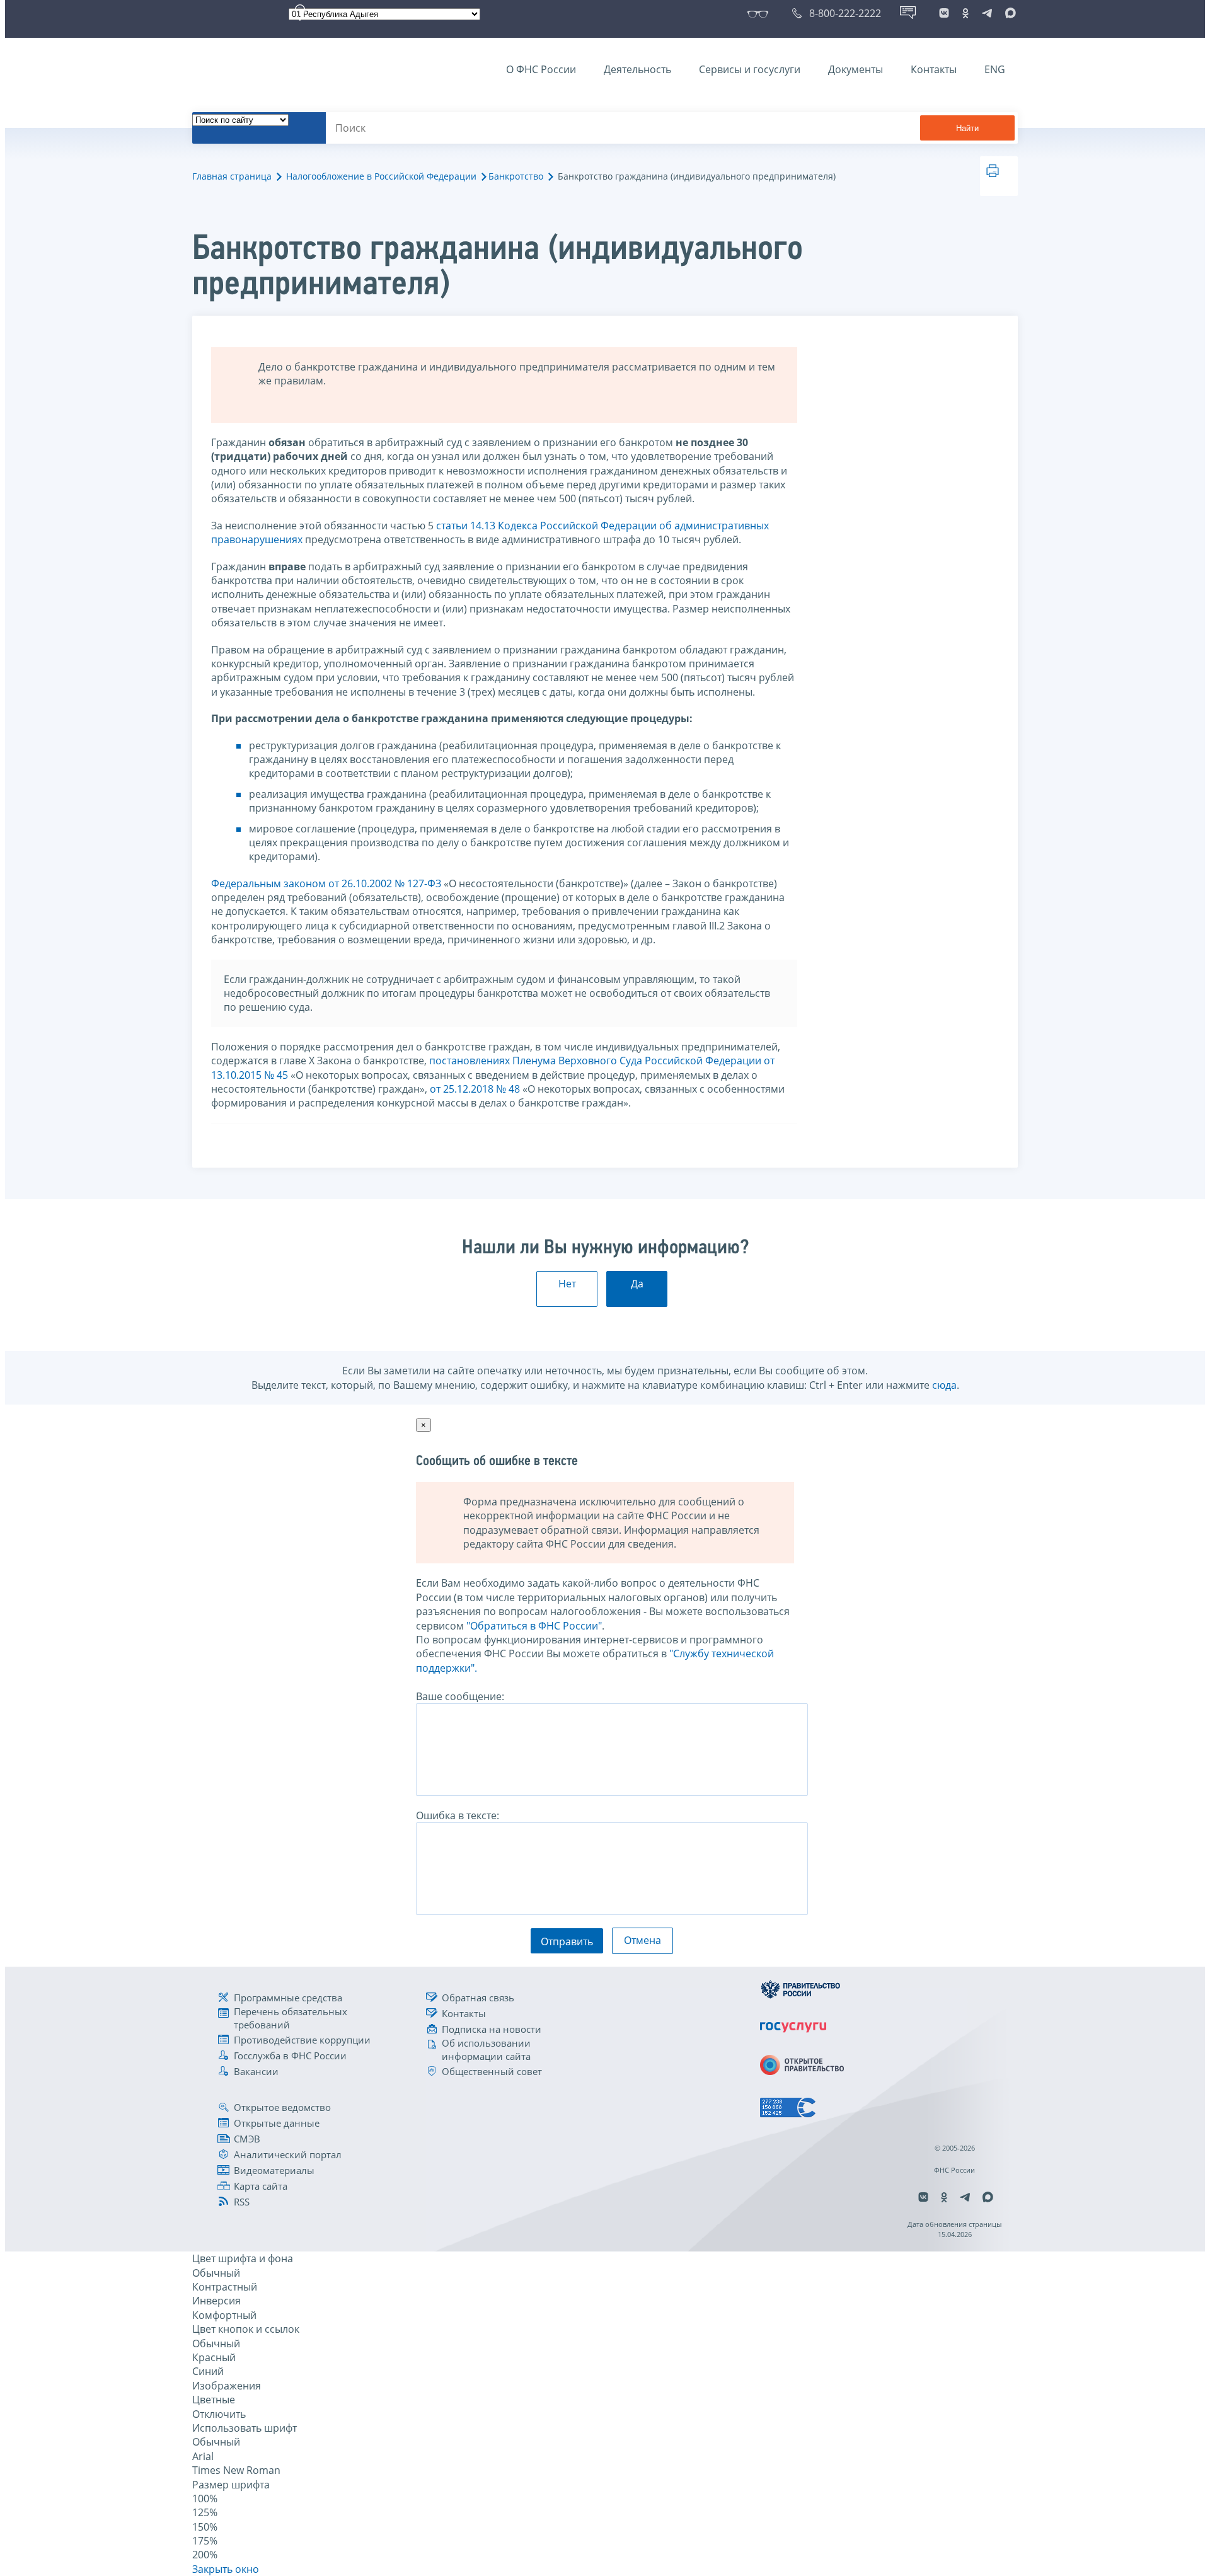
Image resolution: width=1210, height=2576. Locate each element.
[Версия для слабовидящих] (760, 13)
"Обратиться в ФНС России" (534, 1626)
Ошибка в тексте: (458, 1815)
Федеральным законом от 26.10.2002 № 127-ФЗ (326, 883)
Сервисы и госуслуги (750, 69)
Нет (567, 1284)
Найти (967, 128)
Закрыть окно (226, 2569)
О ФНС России (541, 69)
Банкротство (516, 176)
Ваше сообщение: (460, 1696)
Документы (856, 69)
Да (637, 1284)
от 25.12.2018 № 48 (475, 1089)
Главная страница (232, 176)
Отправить (567, 1941)
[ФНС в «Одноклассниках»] (965, 13)
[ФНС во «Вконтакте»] (944, 13)
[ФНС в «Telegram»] (987, 13)
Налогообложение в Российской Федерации (381, 176)
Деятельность (637, 69)
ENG (995, 69)
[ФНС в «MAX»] (1008, 13)
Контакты (934, 69)
